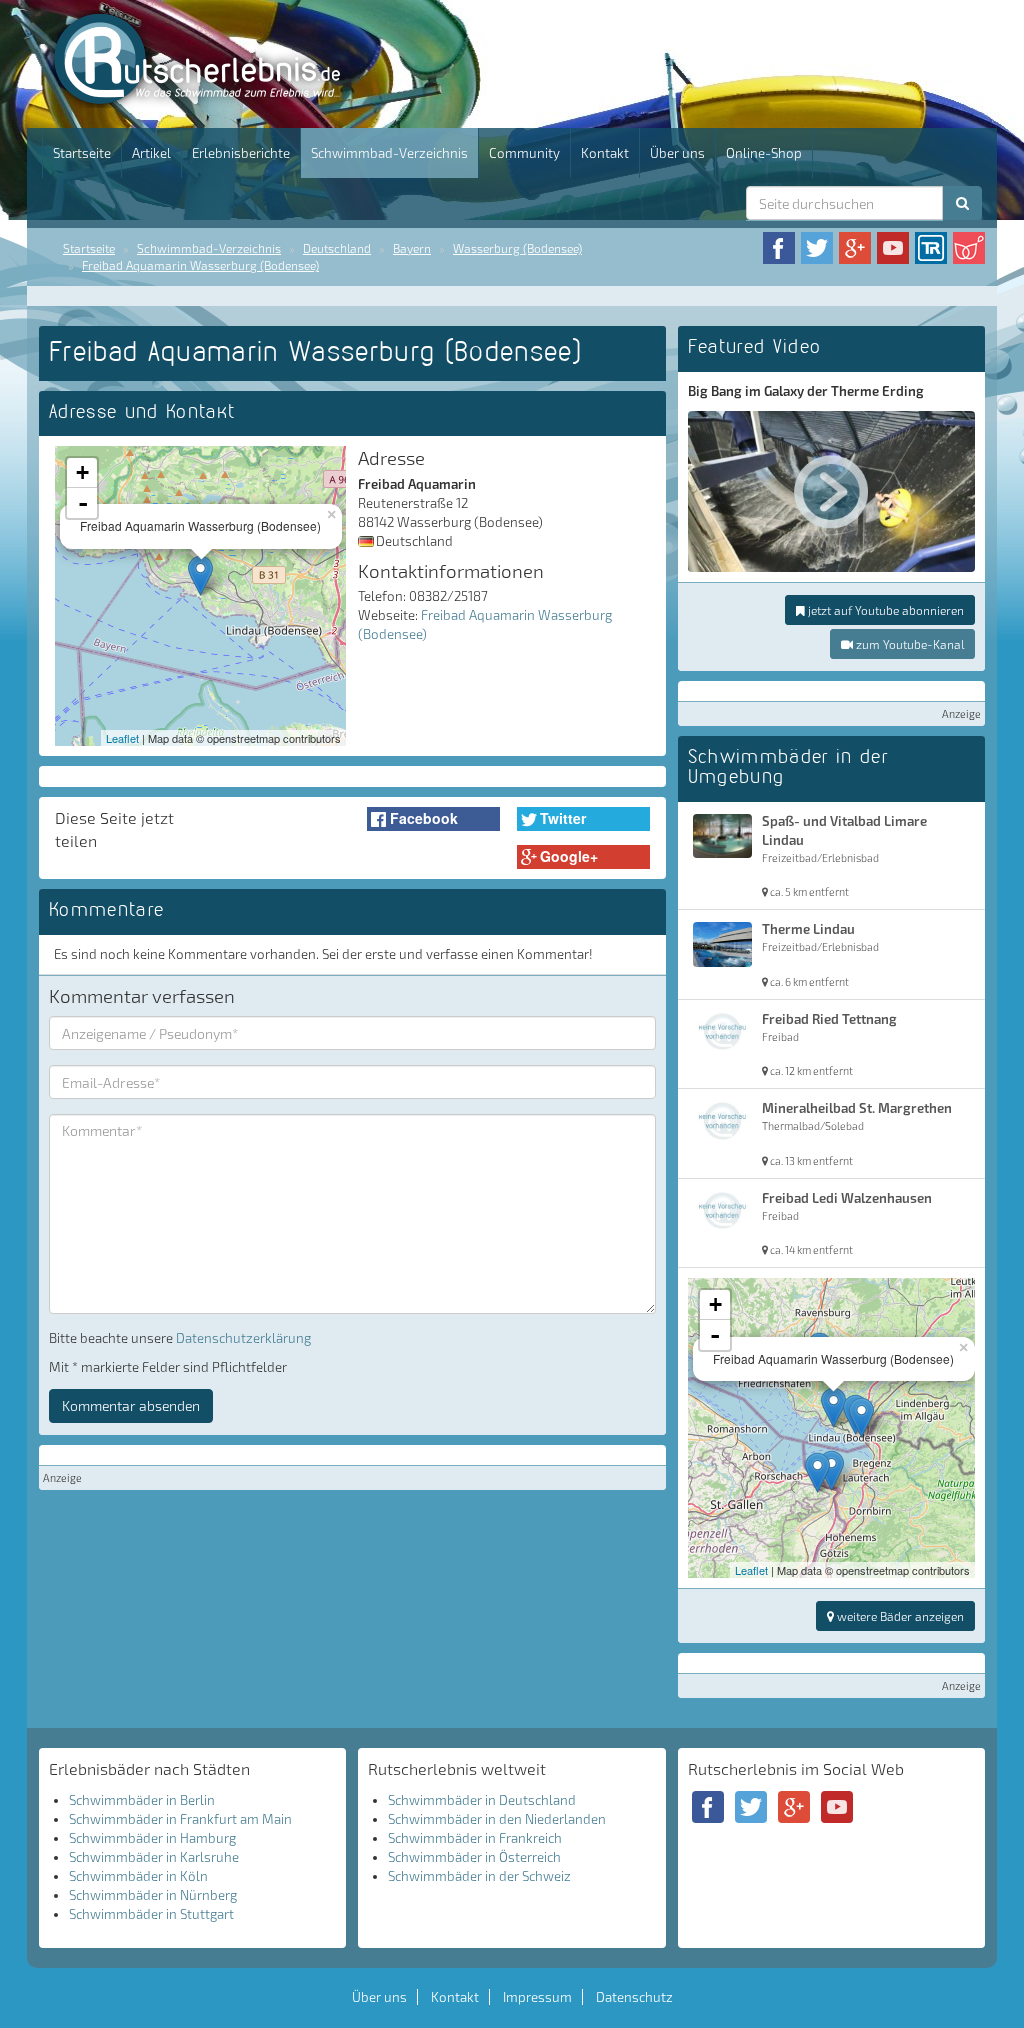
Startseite (82, 153)
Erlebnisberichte (241, 153)
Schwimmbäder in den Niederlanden (497, 1819)
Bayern (412, 248)
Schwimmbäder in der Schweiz (479, 1876)
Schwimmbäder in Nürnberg (153, 1895)
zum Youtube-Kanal (908, 644)
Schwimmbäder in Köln (138, 1876)
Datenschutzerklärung (243, 1338)
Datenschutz (634, 1997)
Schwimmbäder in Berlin (142, 1800)
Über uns (677, 153)
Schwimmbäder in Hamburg (152, 1838)
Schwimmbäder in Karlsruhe (154, 1857)
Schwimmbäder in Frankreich (475, 1838)
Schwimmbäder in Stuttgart (151, 1914)
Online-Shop (764, 153)
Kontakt (605, 153)
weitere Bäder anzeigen (899, 1616)
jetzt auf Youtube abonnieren (884, 610)
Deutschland (337, 248)
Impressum (537, 1997)
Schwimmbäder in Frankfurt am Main (180, 1819)
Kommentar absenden (131, 1405)
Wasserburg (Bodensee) (517, 248)
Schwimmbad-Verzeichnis (389, 153)
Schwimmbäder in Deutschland (482, 1800)
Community (524, 153)
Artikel (151, 153)
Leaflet (122, 738)
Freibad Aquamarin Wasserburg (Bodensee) (200, 265)
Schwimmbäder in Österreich (474, 1857)
